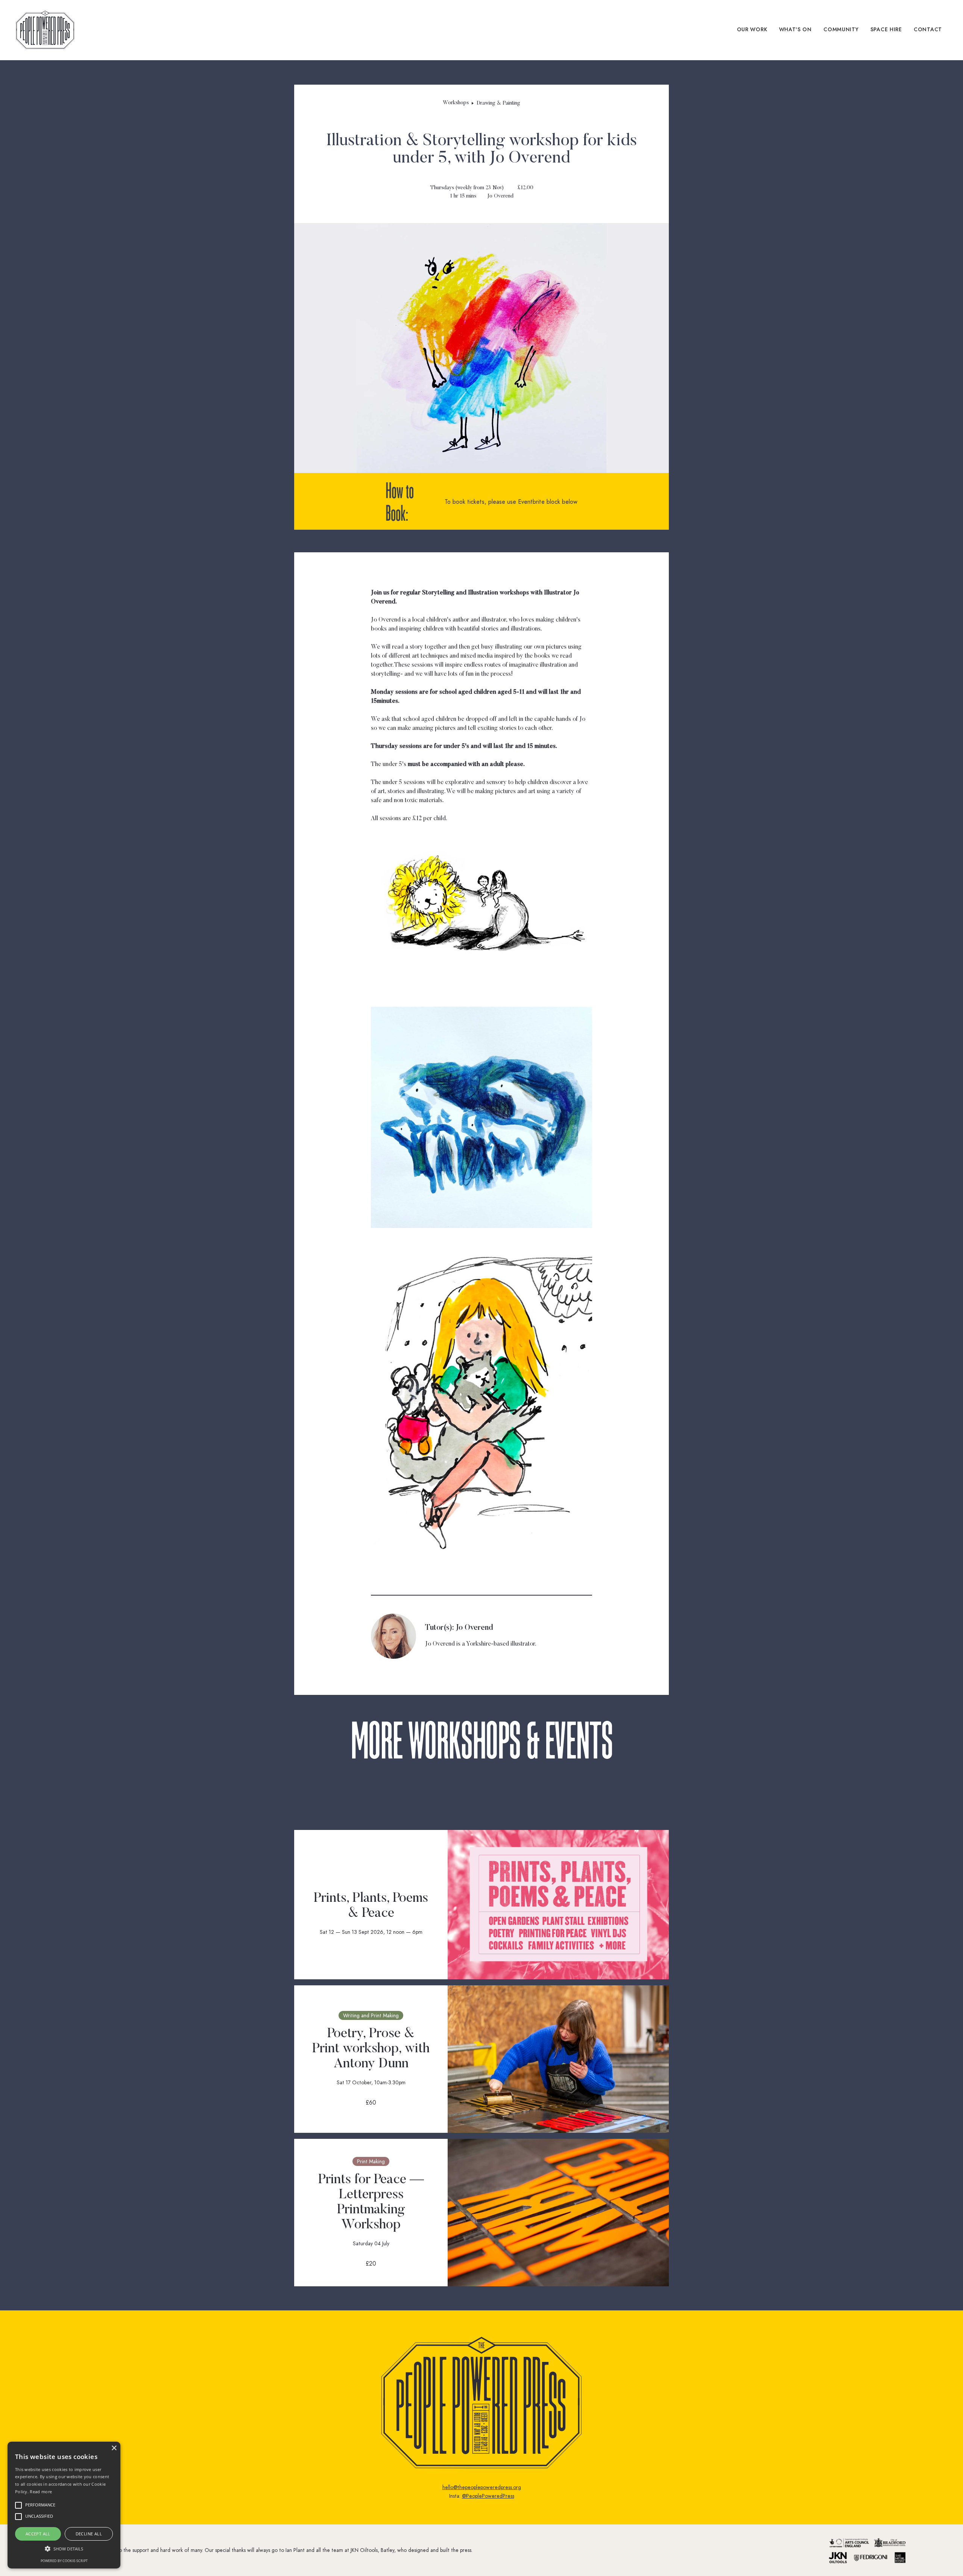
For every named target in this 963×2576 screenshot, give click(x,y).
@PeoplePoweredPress (488, 2496)
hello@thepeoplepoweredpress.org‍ (482, 2487)
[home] (45, 30)
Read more (41, 2492)
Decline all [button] (89, 2534)
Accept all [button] (38, 2534)
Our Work (752, 30)
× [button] (114, 2448)
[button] (64, 2549)
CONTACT (928, 30)
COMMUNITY (841, 30)
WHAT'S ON (795, 30)
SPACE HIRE (886, 30)
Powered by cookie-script (64, 2561)
